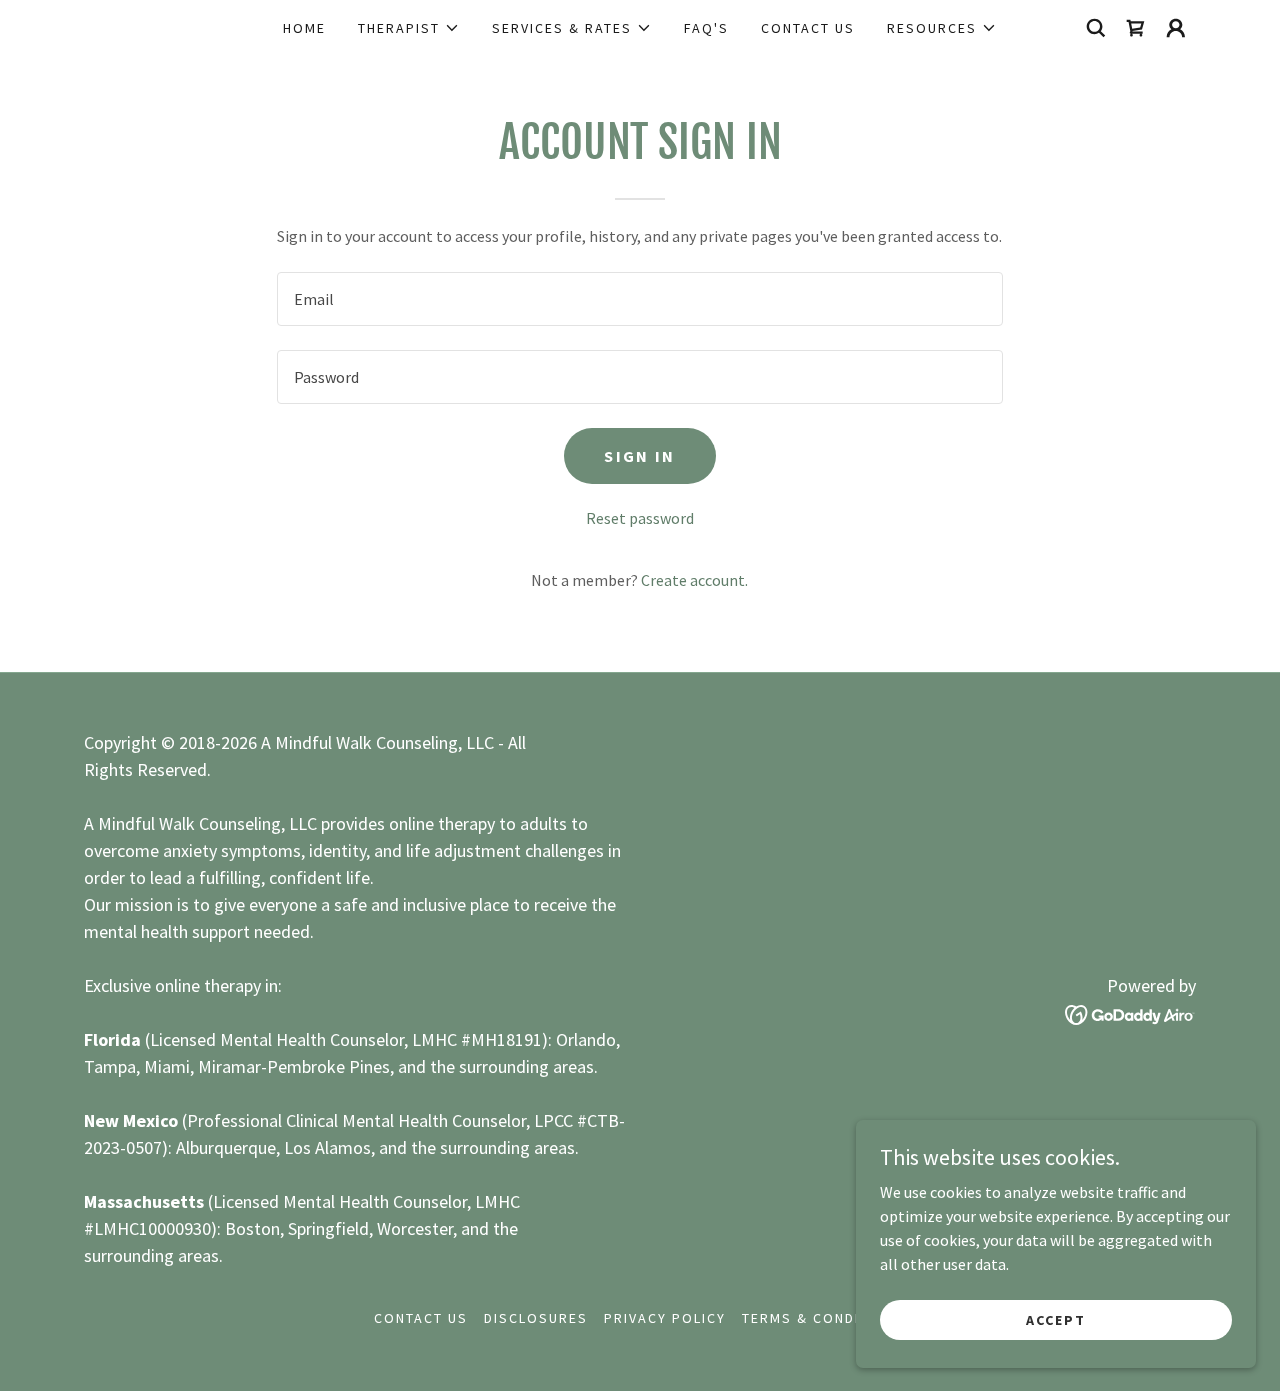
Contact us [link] (808, 28)
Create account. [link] (694, 580)
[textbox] (639, 299)
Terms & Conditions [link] (824, 1318)
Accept (1056, 1319)
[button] (409, 28)
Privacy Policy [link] (665, 1318)
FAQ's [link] (706, 28)
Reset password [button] (640, 518)
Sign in (639, 456)
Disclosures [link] (536, 1318)
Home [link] (304, 28)
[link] (1136, 28)
